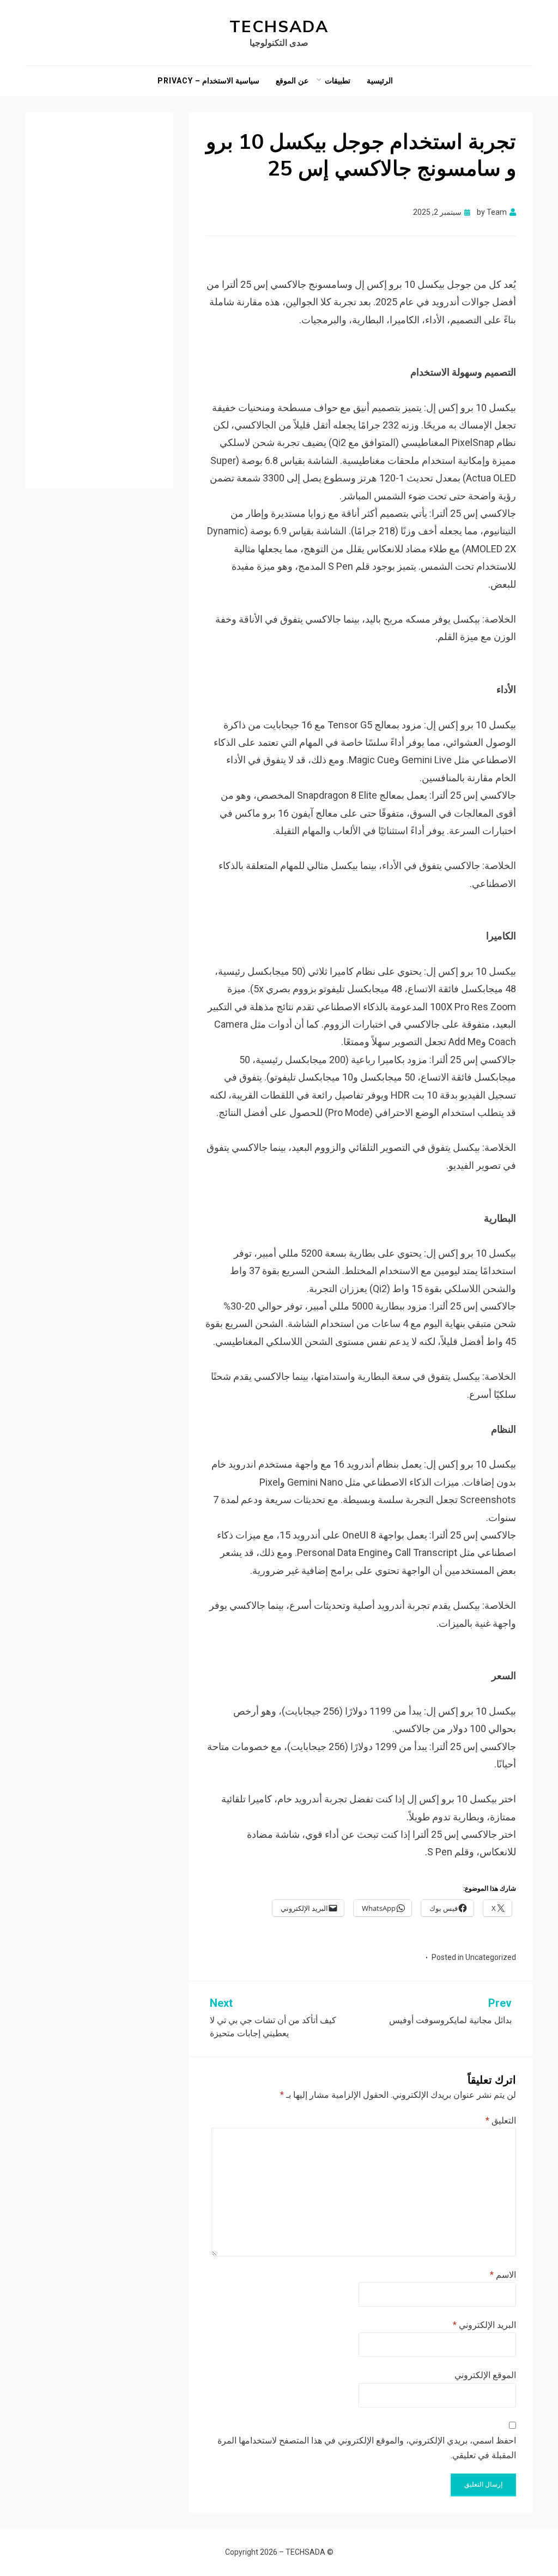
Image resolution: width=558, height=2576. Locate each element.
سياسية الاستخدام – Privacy (208, 81)
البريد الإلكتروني (484, 2325)
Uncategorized (491, 1957)
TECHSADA (279, 27)
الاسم (503, 2275)
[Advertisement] (99, 292)
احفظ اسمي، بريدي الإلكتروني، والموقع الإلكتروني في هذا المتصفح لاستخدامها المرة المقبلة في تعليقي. (367, 2448)
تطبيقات (338, 81)
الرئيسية (380, 81)
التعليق (501, 2120)
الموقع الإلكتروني (485, 2375)
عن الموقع (292, 81)
